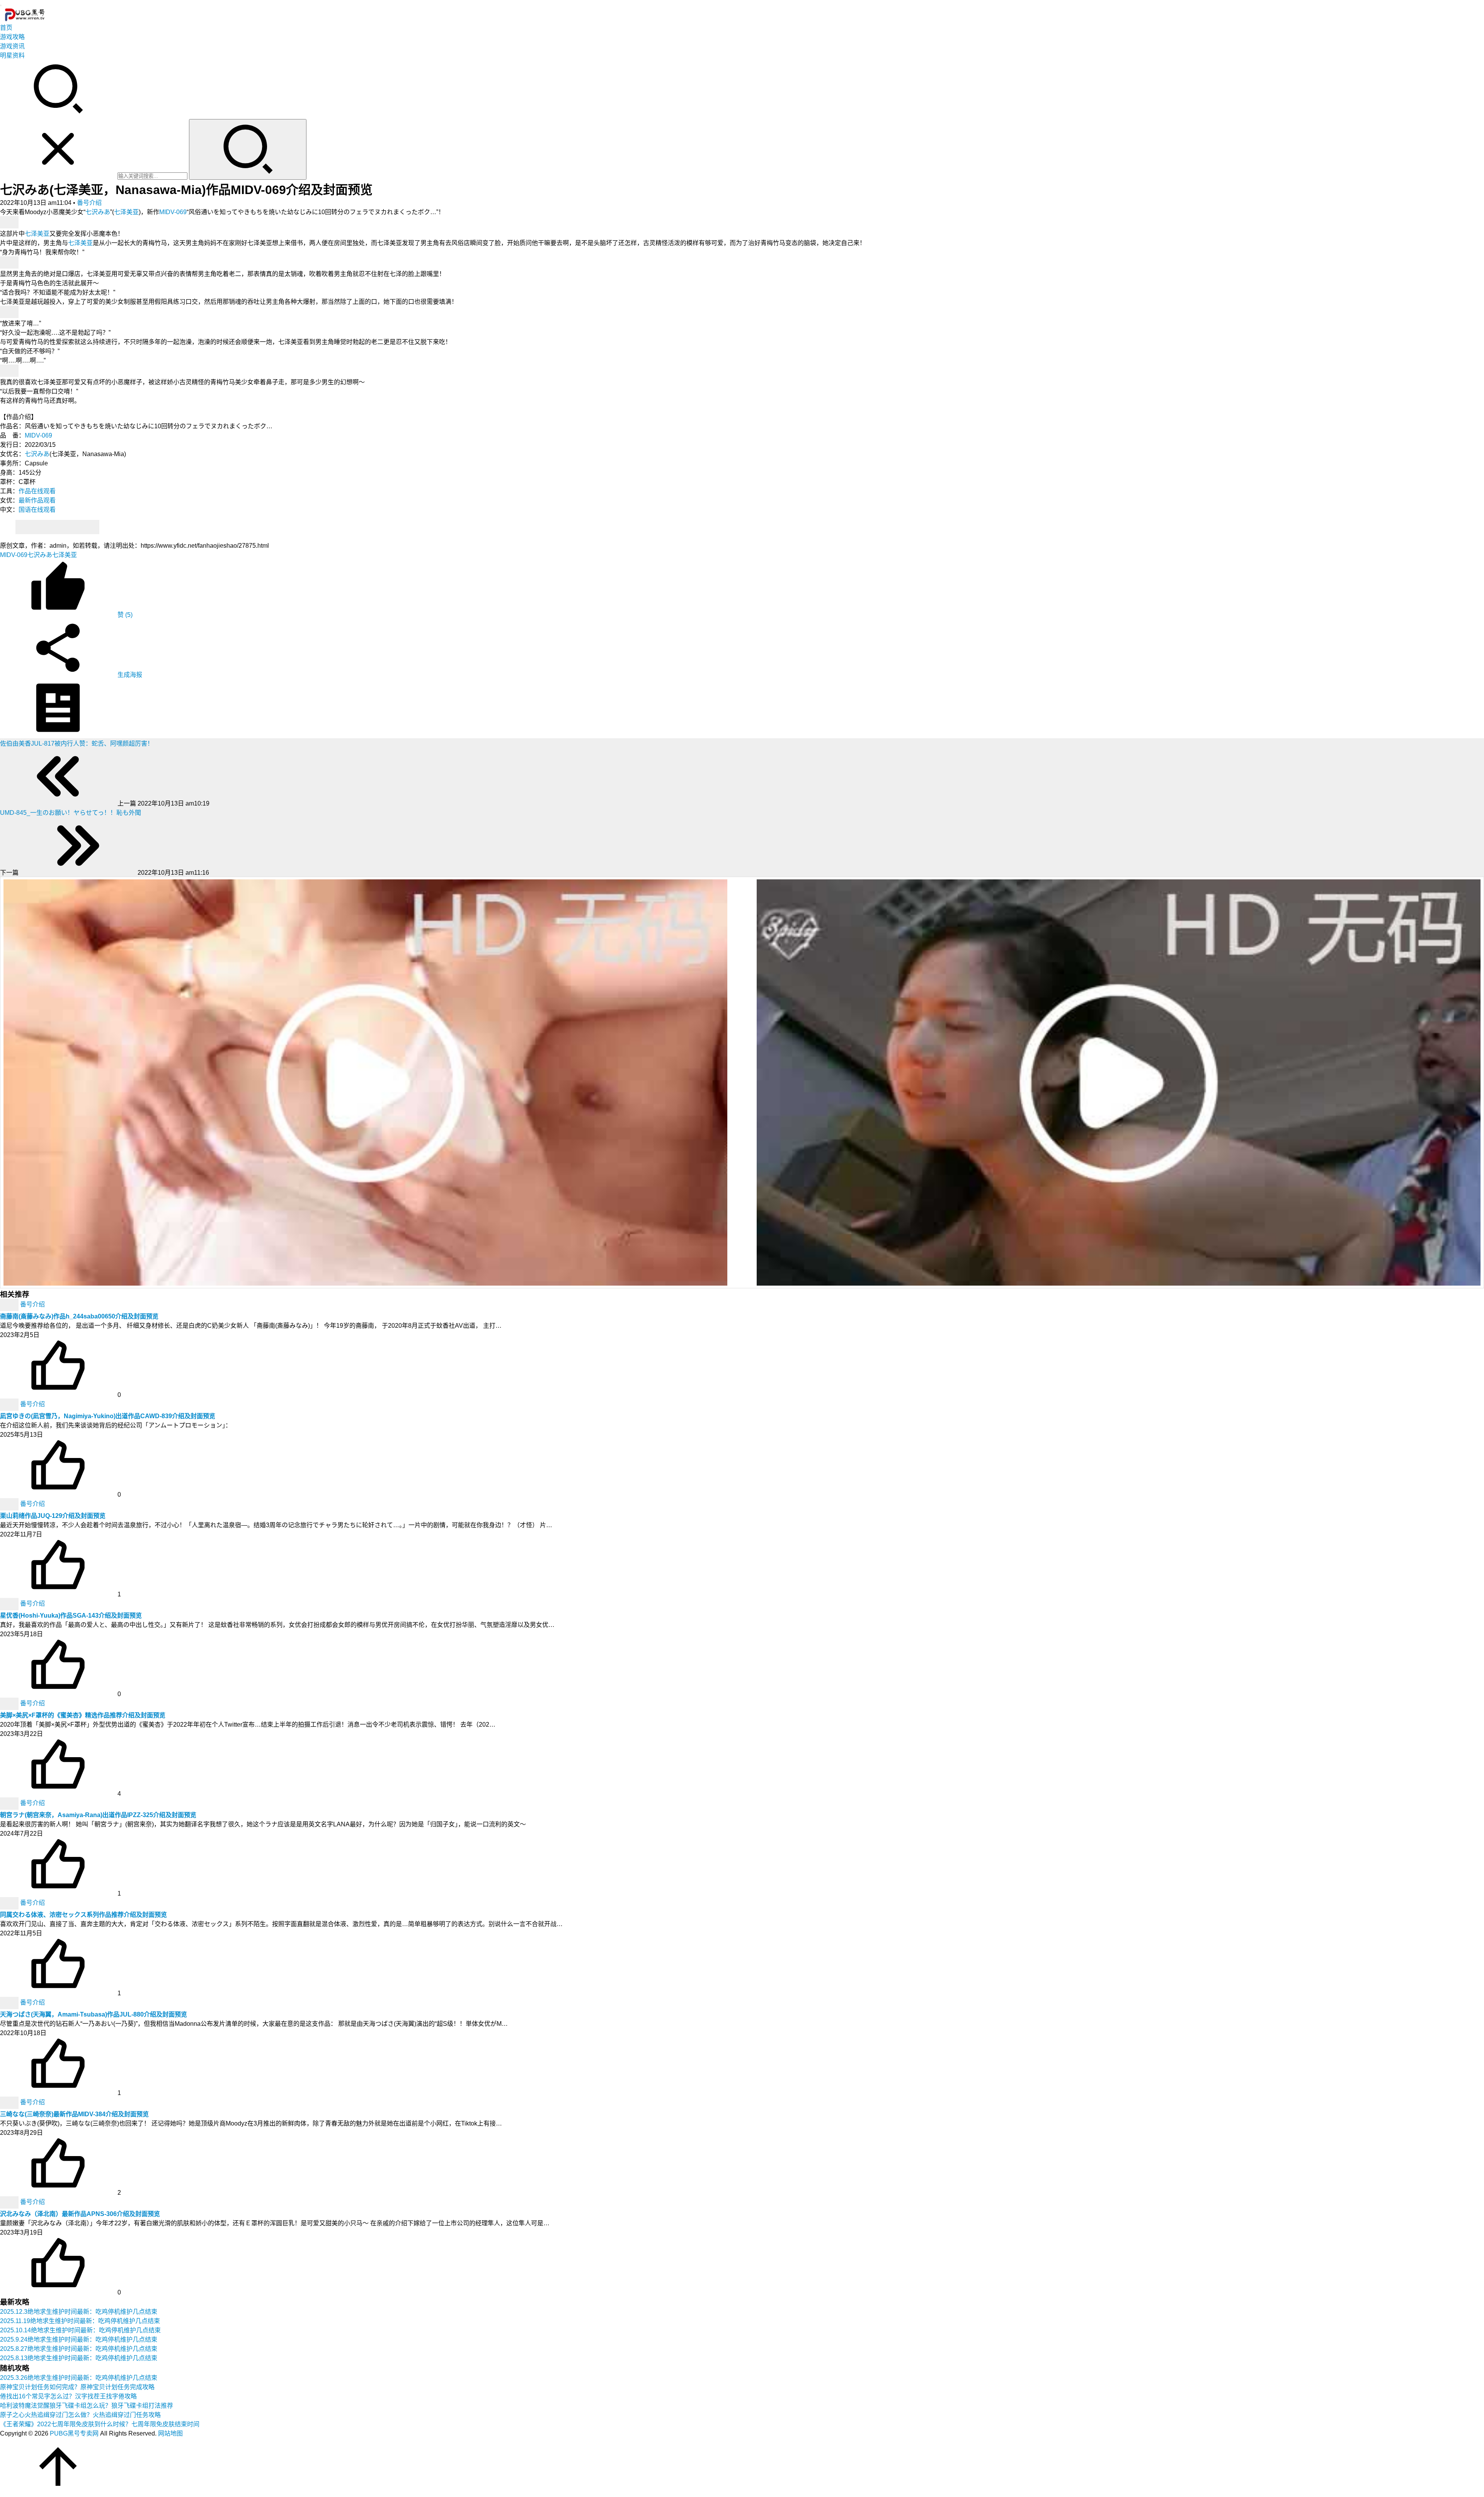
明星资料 (12, 55)
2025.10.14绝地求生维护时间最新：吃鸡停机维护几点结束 (80, 2330)
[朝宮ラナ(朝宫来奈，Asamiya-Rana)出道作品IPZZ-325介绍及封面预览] (10, 1803)
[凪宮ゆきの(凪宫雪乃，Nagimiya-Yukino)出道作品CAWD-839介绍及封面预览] (10, 1404)
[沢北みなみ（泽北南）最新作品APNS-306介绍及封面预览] (10, 2202)
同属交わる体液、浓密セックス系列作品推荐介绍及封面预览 (83, 1915)
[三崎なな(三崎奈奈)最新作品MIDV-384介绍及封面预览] (10, 2102)
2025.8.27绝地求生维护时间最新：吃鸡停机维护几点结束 (79, 2349)
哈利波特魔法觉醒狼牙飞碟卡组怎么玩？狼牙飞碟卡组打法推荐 (87, 2406)
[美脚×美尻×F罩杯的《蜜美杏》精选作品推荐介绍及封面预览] (10, 1703)
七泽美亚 (126, 212)
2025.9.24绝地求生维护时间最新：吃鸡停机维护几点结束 (79, 2339)
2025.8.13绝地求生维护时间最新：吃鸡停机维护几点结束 (79, 2358)
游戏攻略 (12, 37)
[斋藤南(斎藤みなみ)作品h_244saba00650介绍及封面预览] (10, 1304)
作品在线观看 (37, 491)
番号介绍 (89, 203)
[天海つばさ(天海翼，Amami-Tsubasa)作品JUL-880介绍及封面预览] (10, 2002)
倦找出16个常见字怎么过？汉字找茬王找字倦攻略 (68, 2396)
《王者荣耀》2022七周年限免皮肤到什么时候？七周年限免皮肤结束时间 (100, 2424)
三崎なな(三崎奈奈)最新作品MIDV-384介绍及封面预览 (74, 2114)
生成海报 (129, 675)
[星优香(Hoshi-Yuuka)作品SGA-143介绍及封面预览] (10, 1604)
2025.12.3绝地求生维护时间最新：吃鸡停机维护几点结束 (79, 2312)
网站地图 (170, 2433)
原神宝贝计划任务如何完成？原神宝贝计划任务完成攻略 (77, 2387)
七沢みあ (98, 212)
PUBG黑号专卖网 (74, 2433)
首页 (6, 28)
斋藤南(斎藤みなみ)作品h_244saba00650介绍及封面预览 (79, 1316)
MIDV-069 (173, 212)
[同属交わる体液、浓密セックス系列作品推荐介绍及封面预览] (10, 1903)
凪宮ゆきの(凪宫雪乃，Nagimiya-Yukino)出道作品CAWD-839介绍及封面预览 (108, 1416)
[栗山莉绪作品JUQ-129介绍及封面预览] (10, 1504)
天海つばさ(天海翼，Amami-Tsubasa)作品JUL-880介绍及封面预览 (94, 2014)
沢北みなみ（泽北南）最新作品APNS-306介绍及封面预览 (80, 2214)
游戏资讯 (12, 46)
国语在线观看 (37, 510)
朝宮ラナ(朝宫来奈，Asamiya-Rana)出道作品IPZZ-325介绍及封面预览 (98, 1815)
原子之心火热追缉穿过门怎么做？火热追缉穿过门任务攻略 (80, 2415)
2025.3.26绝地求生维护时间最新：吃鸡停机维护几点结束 (79, 2378)
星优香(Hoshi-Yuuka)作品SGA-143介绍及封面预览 (71, 1616)
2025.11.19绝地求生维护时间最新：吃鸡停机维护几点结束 (80, 2321)
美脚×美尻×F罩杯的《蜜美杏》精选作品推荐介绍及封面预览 (83, 1715)
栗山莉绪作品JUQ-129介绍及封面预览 (53, 1516)
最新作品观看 (37, 500)
